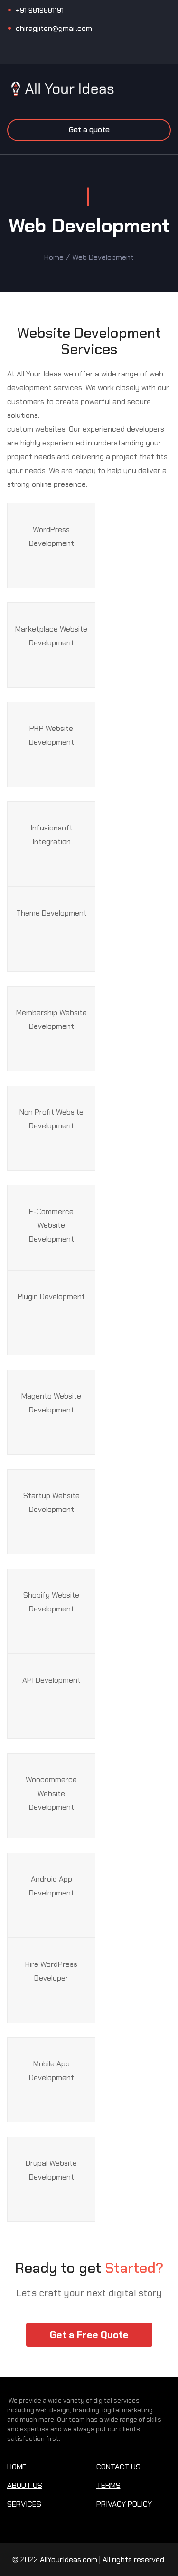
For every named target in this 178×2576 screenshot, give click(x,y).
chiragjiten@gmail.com (54, 28)
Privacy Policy (124, 2504)
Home (54, 257)
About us (25, 2485)
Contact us (118, 2467)
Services (24, 2504)
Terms (108, 2485)
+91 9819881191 (40, 10)
